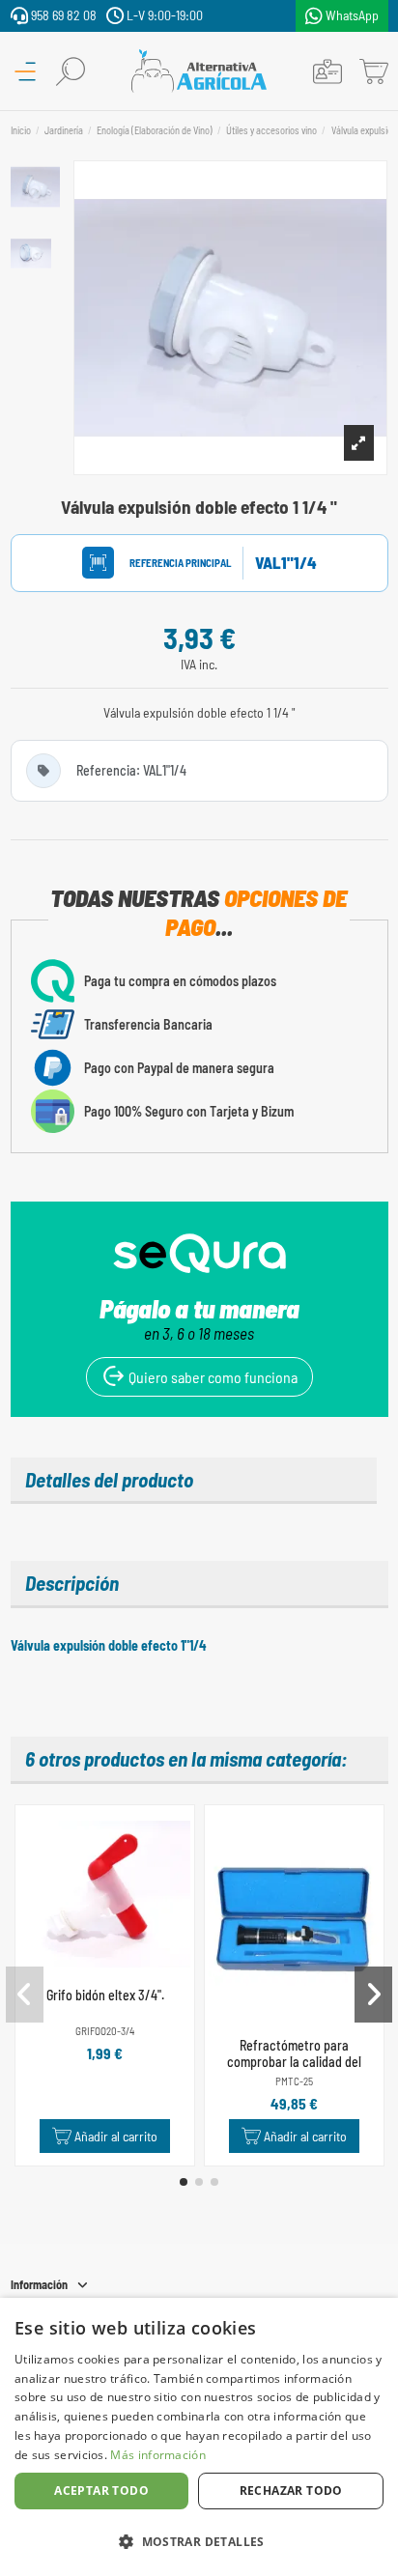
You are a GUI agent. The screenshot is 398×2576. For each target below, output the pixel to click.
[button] (184, 2182)
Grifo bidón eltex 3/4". (105, 1995)
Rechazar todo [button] (291, 2491)
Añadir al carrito (116, 2136)
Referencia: (162, 563)
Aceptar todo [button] (101, 2491)
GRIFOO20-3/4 (105, 2031)
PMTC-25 (294, 2081)
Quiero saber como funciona (212, 1377)
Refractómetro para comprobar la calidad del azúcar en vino (294, 2062)
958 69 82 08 (62, 15)
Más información (158, 2455)
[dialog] (199, 2437)
